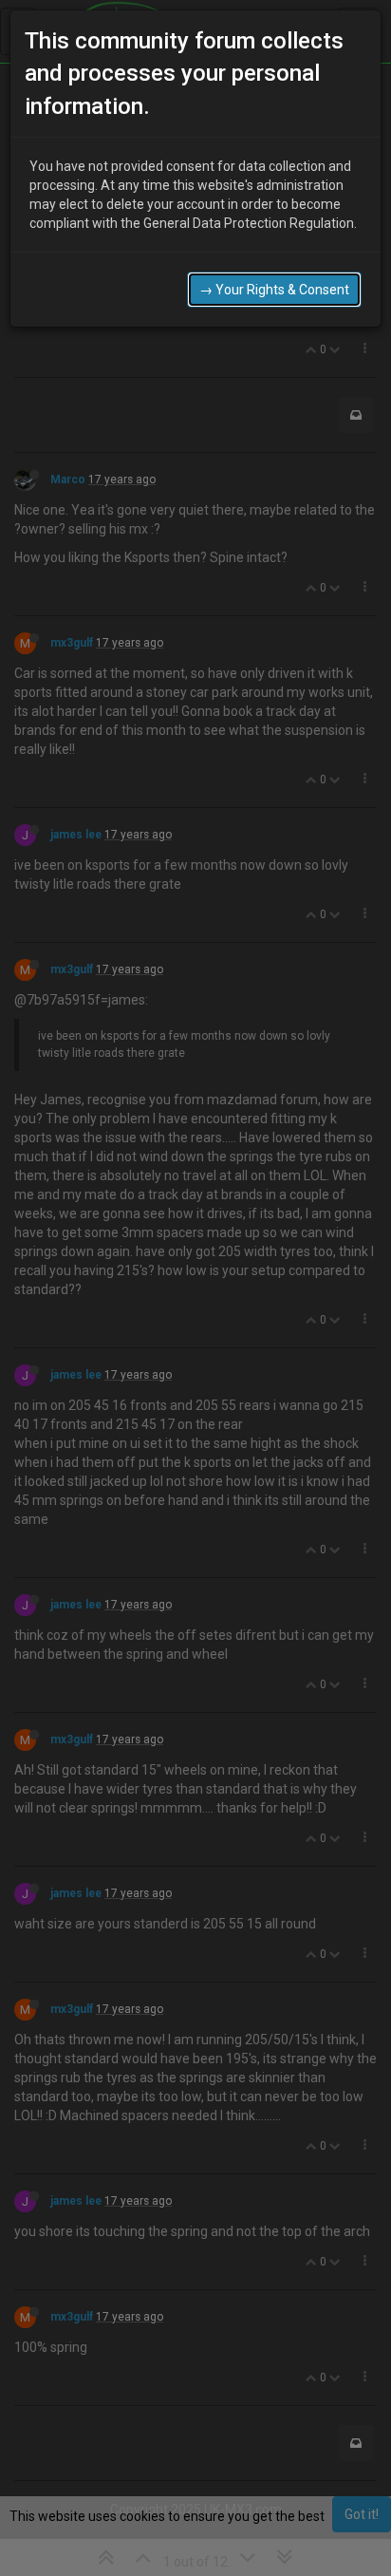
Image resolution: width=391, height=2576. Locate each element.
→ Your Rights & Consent (274, 290)
